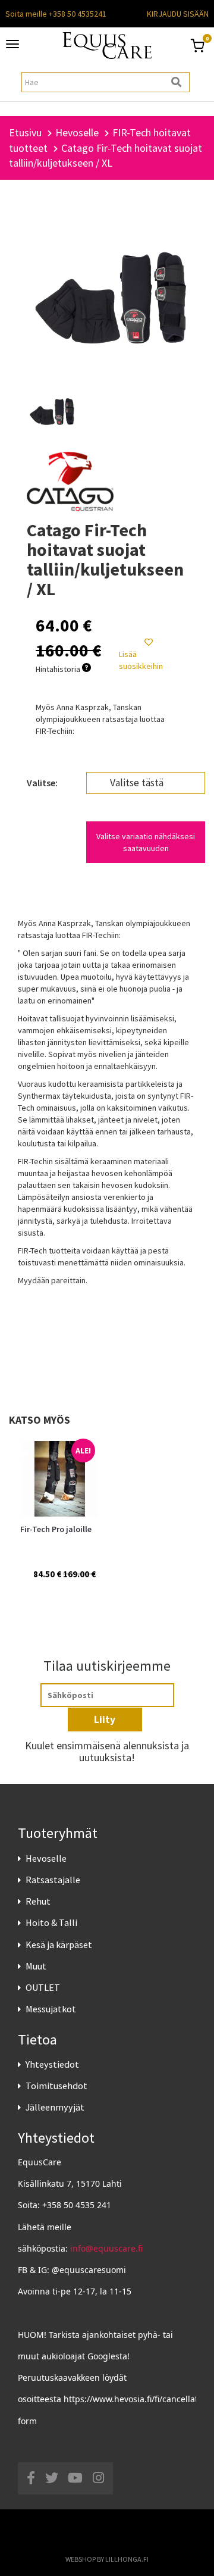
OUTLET (43, 1987)
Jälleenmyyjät (55, 2107)
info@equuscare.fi (106, 2248)
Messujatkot (51, 2009)
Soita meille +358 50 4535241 (56, 14)
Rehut (38, 1901)
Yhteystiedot (52, 2064)
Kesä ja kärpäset (59, 1944)
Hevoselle (46, 1858)
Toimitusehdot (56, 2086)
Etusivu (25, 132)
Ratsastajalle (53, 1880)
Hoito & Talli (51, 1922)
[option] (58, 1520)
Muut (36, 1966)
